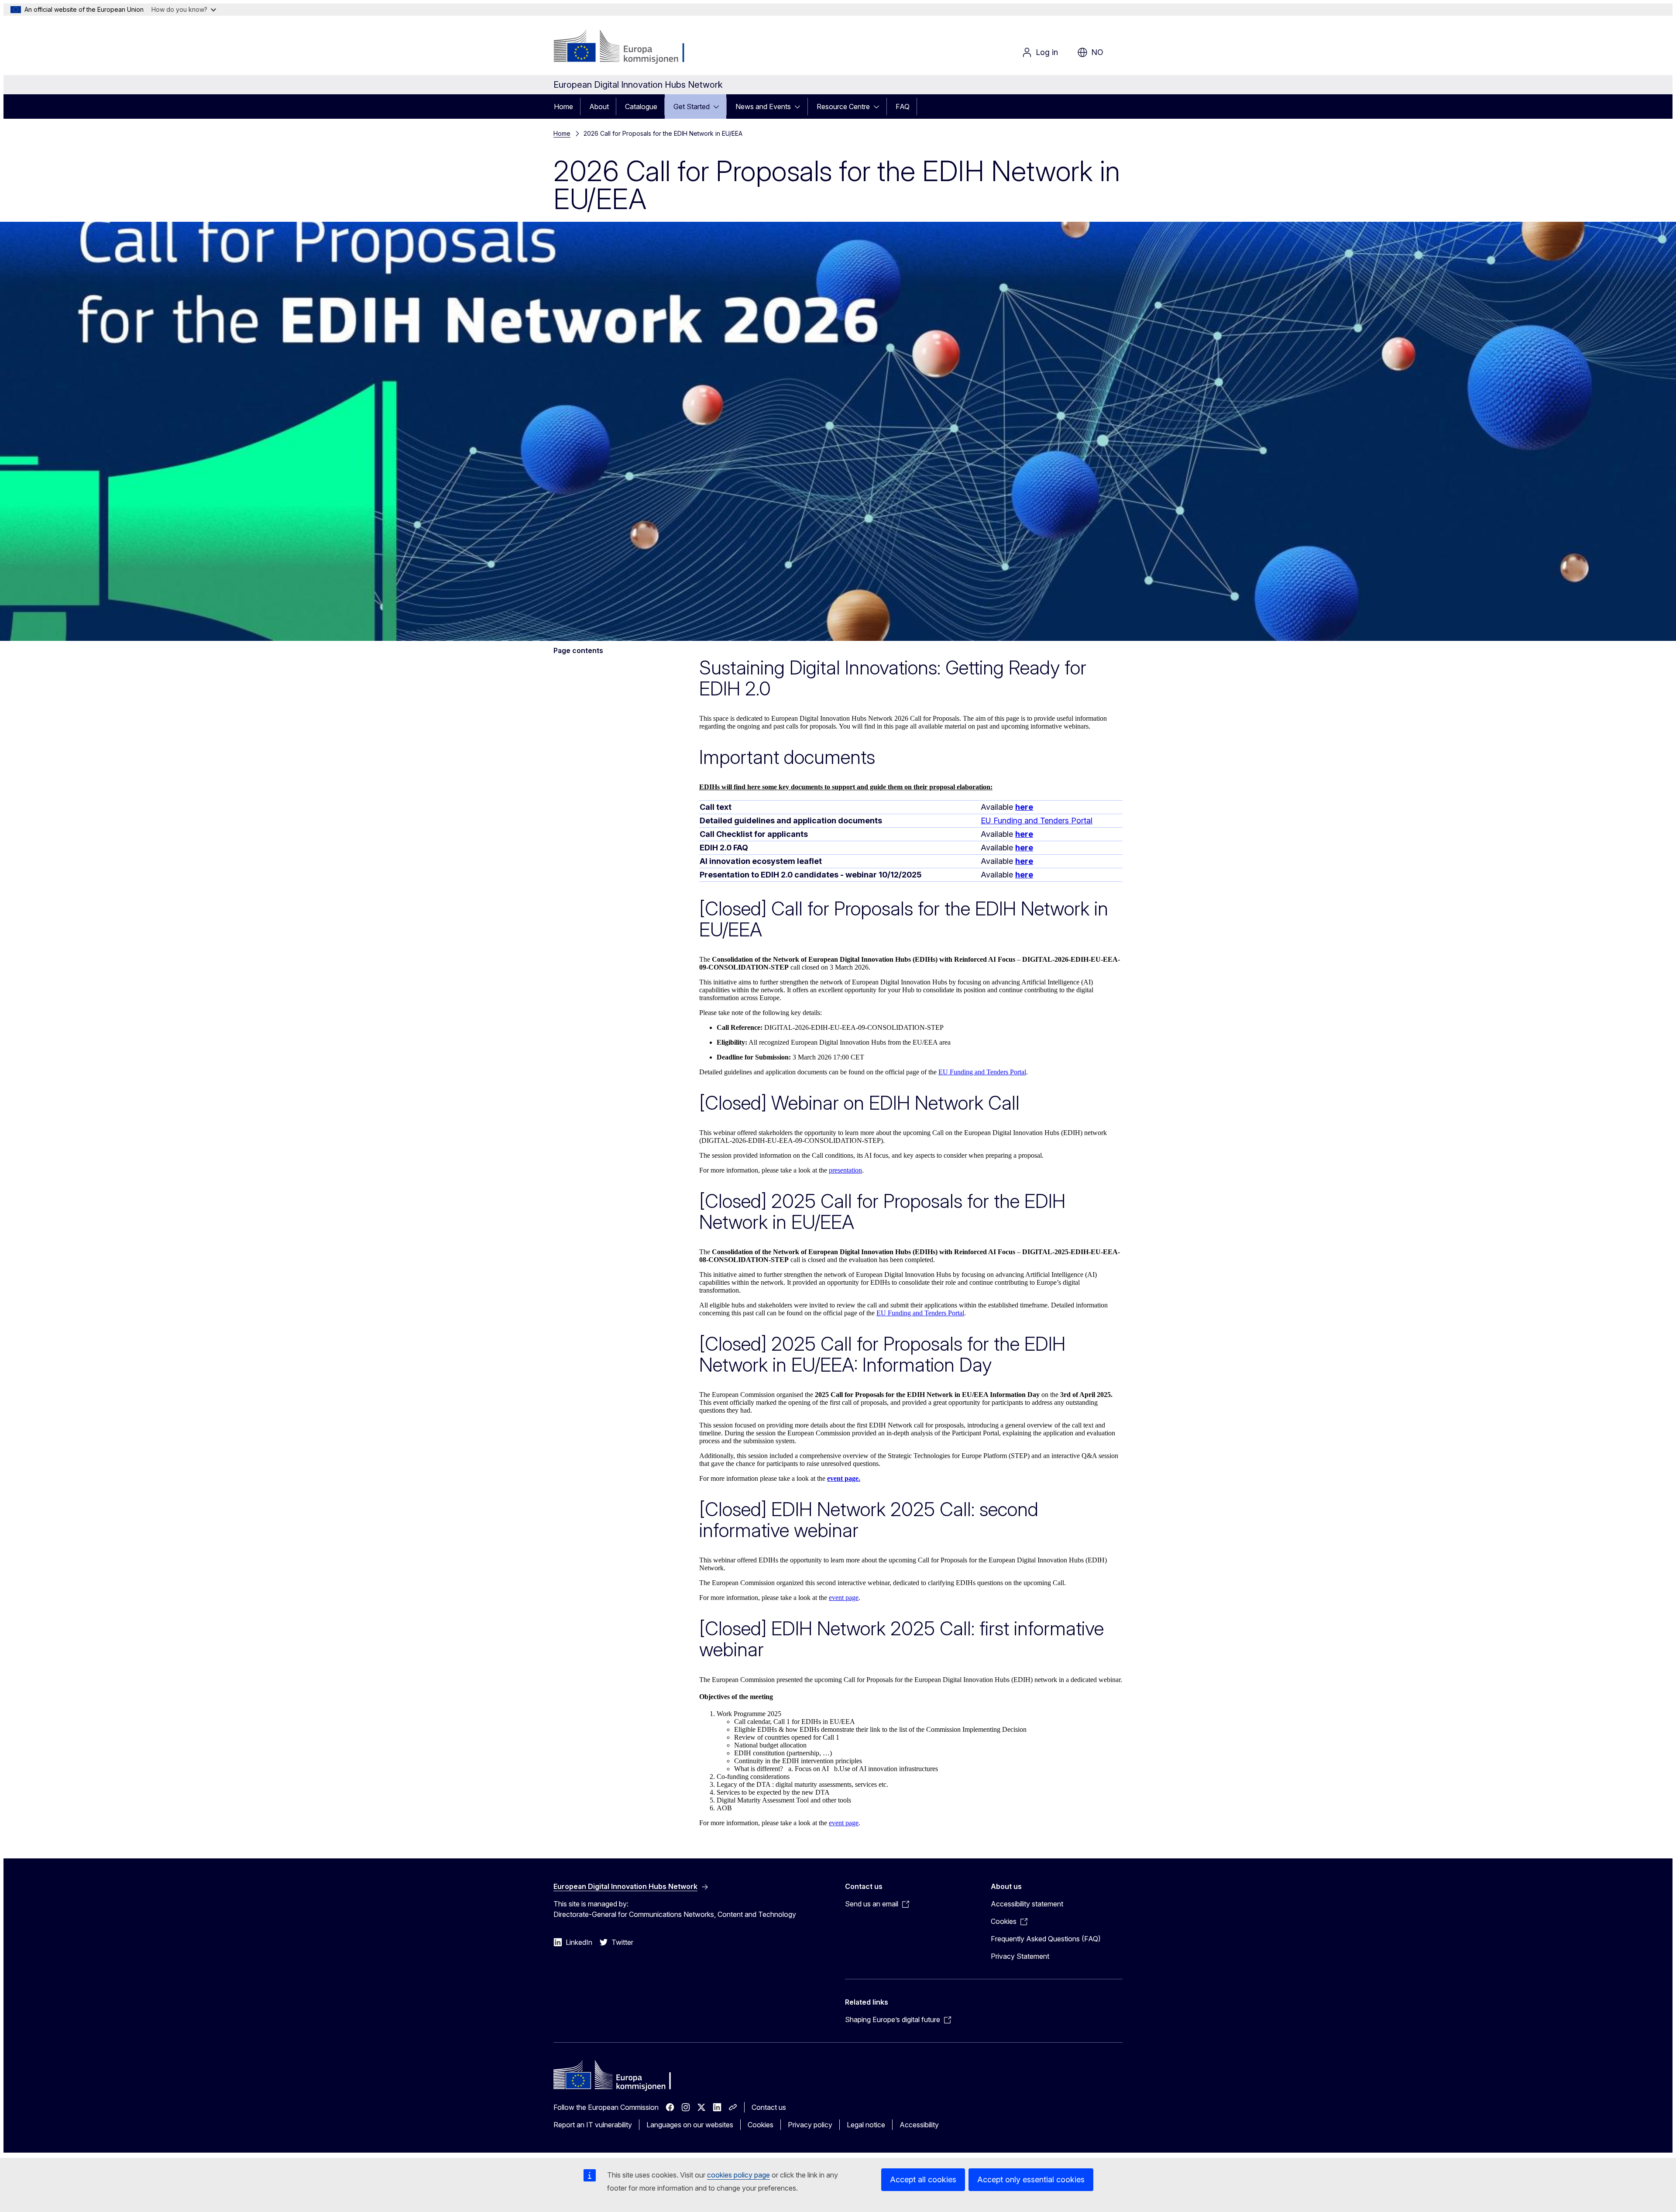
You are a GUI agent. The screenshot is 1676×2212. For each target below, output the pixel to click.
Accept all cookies (923, 2179)
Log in (1047, 52)
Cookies (761, 2125)
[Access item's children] (719, 107)
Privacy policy (810, 2125)
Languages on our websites (690, 2125)
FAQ (903, 107)
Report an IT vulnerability (593, 2125)
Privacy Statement (1020, 1956)
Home (563, 107)
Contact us (769, 2107)
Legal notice (866, 2125)
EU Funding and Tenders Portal (1037, 820)
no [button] (1097, 52)
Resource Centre (843, 107)
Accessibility (919, 2125)
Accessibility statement (1027, 1904)
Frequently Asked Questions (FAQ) (1046, 1939)
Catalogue (641, 107)
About (599, 107)
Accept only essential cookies (1031, 2179)
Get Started (692, 107)
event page (844, 1598)
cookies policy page (738, 2175)
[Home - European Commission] (624, 47)
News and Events (763, 107)
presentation (845, 1170)
